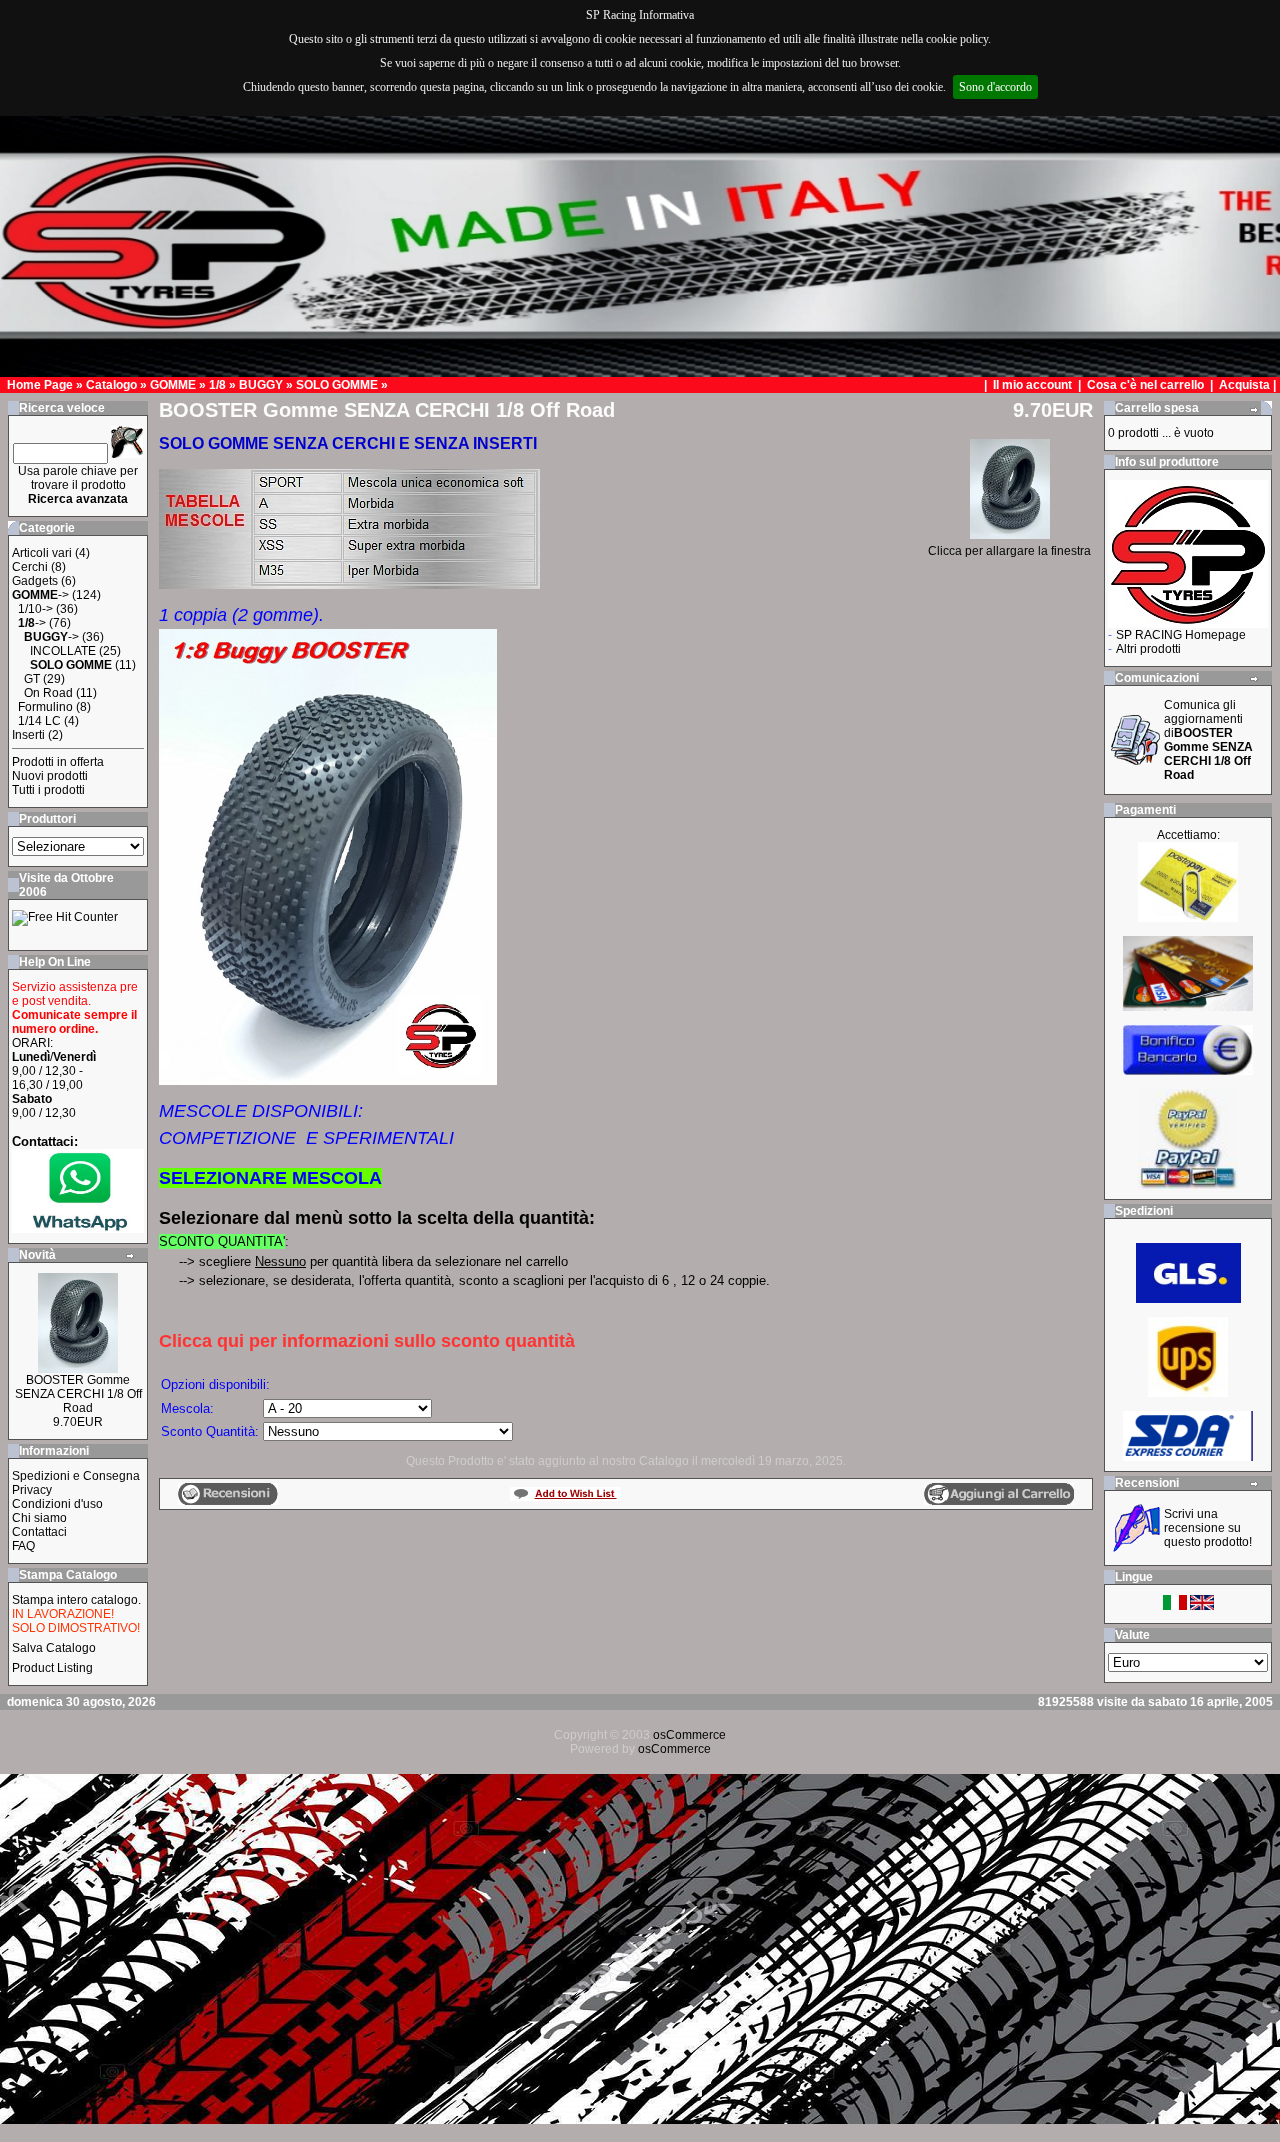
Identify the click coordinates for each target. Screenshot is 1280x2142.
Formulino (45, 707)
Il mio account (1034, 385)
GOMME (173, 385)
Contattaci (39, 1532)
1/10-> (35, 609)
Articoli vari (42, 553)
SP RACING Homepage (1181, 635)
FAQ (23, 1546)
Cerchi (30, 567)
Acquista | (1249, 385)
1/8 (217, 385)
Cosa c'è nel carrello (1145, 385)
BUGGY (261, 385)
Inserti (28, 735)
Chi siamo (39, 1518)
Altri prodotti (1148, 649)
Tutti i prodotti (48, 790)
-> (40, 595)
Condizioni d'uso (57, 1504)
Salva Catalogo (54, 1648)
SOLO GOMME (337, 385)
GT (32, 679)
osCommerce (689, 1735)
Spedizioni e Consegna (76, 1476)
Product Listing (52, 1668)
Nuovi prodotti (50, 776)
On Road (48, 693)
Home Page (40, 385)
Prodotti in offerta (58, 762)
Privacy (32, 1490)
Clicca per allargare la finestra (1009, 551)
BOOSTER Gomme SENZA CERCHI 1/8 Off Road (78, 1394)
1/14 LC (39, 721)
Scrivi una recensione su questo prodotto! (1208, 1528)
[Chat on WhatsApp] (78, 1228)
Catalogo (111, 385)
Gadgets (35, 581)
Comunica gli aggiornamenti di (1208, 740)
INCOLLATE (63, 651)
